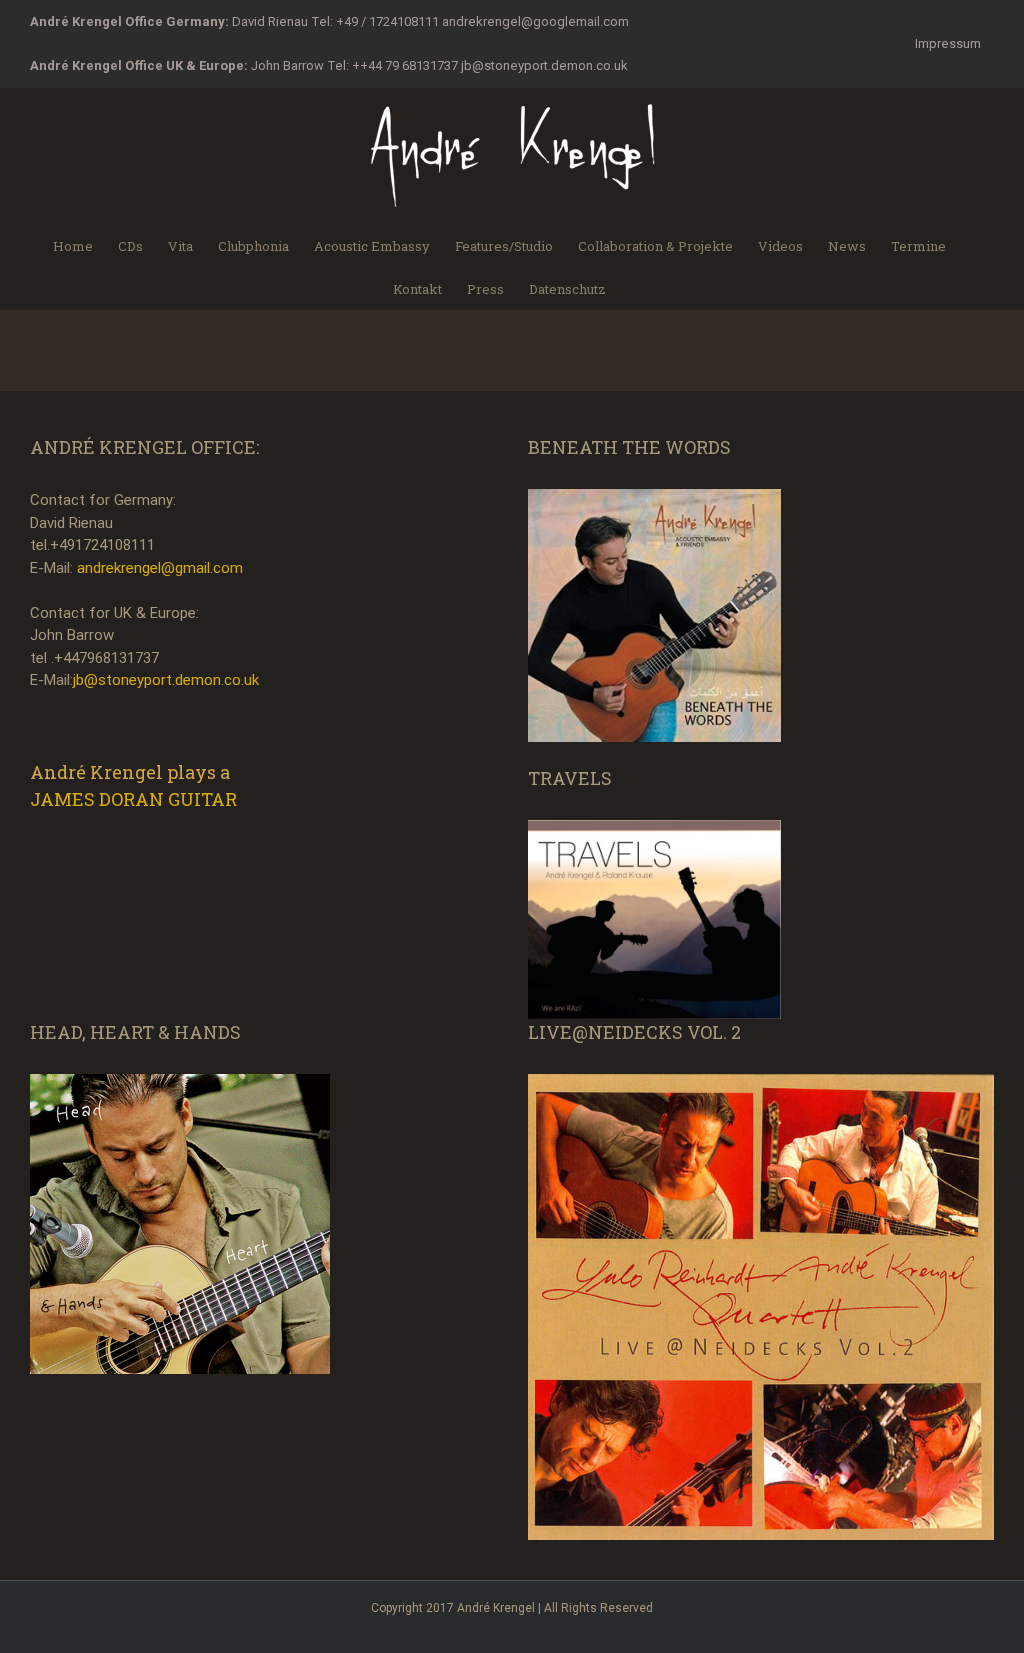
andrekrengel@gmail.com (160, 568)
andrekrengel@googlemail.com (535, 21)
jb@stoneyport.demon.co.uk (544, 65)
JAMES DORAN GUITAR (133, 799)
